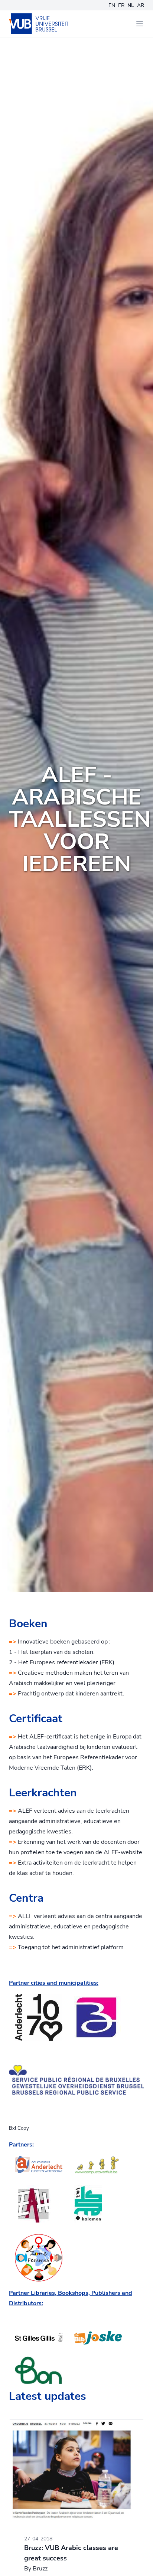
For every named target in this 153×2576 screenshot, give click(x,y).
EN (112, 5)
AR (141, 5)
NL (131, 5)
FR (121, 5)
